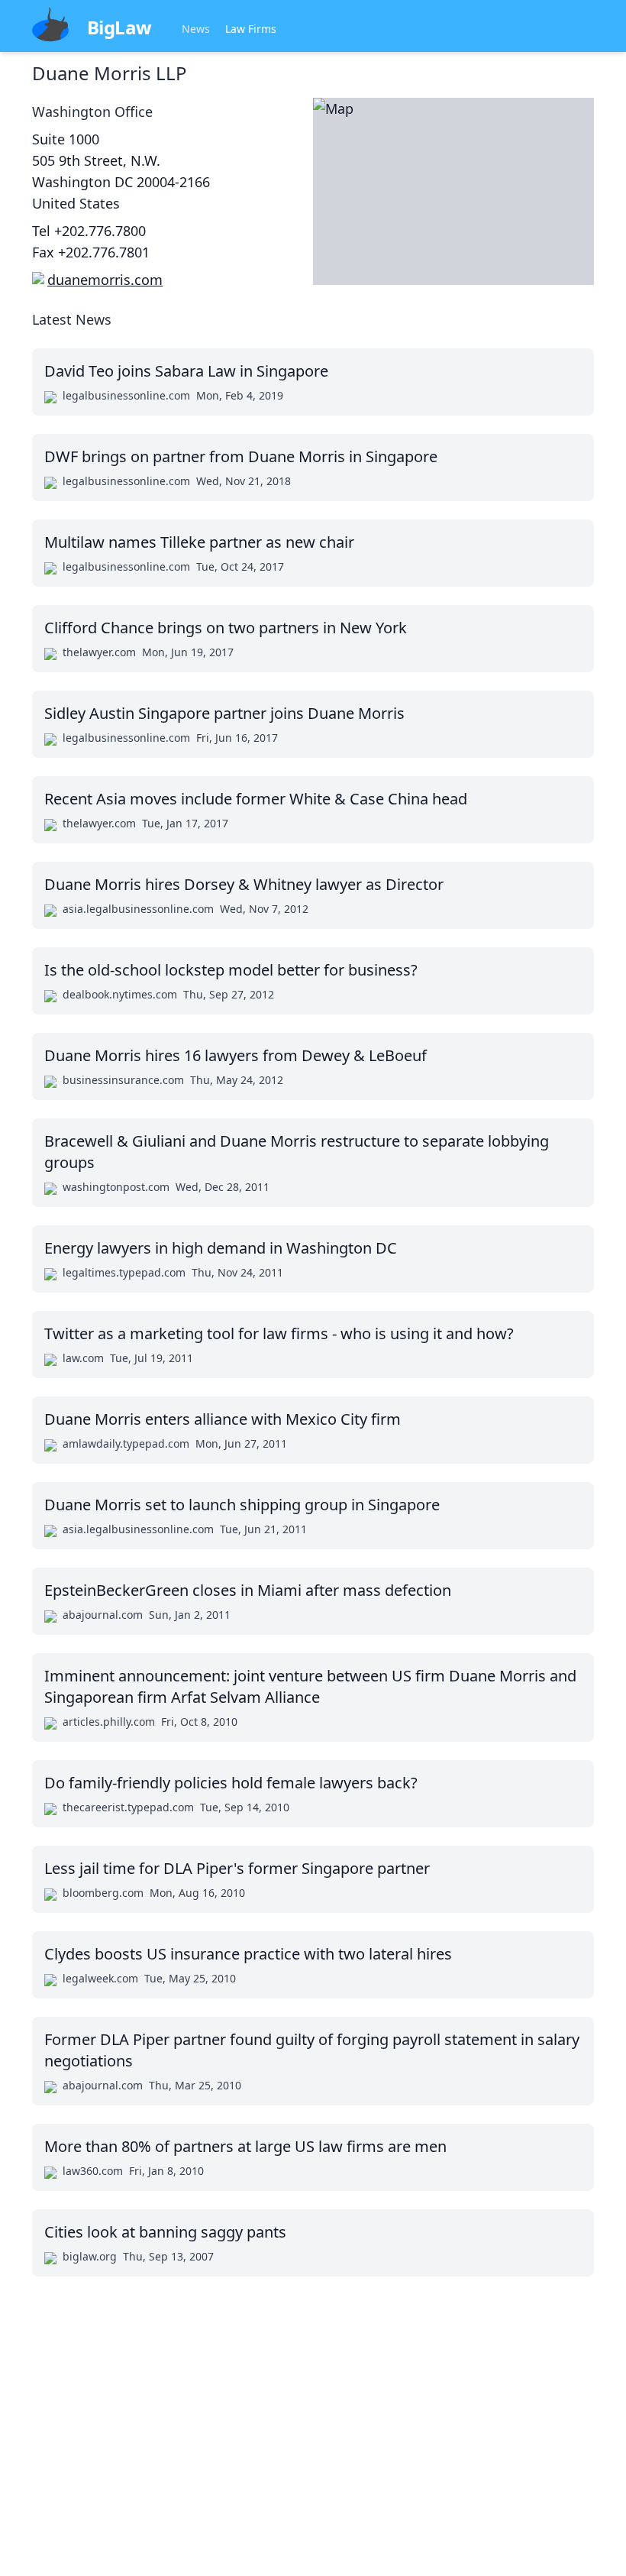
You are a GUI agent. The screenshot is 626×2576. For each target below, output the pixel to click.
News (196, 29)
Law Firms (251, 29)
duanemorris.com (105, 280)
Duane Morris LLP (110, 73)
